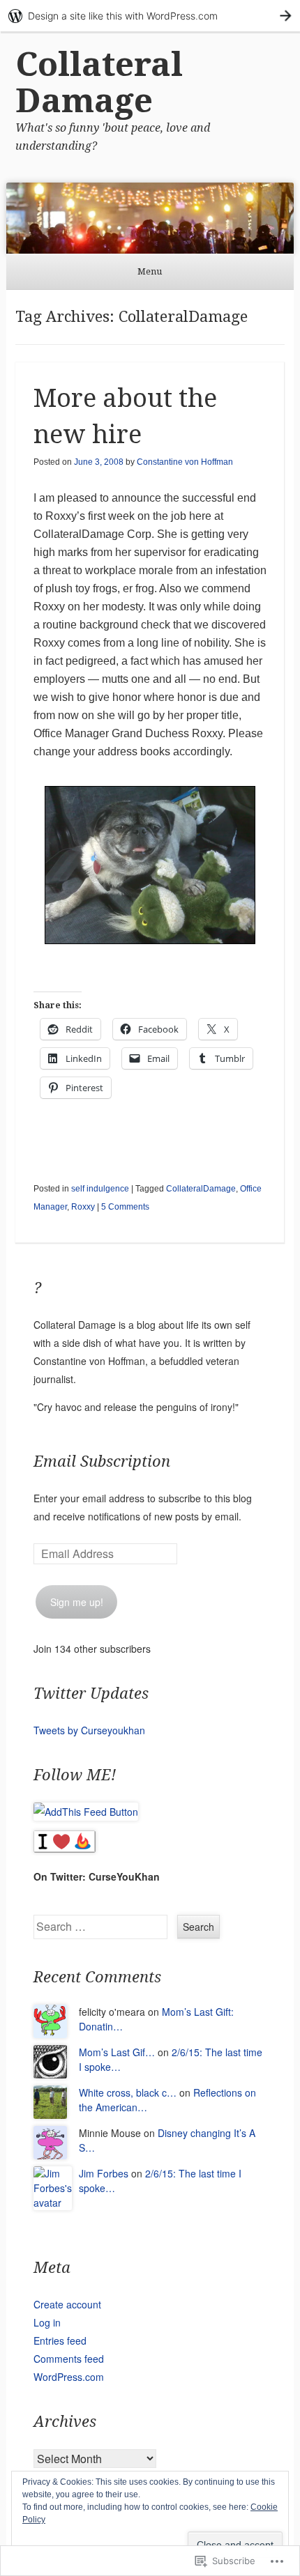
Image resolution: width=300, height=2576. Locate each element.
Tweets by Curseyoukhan (89, 1730)
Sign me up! (77, 1602)
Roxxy (83, 1207)
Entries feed (60, 2340)
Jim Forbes (104, 2173)
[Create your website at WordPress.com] (150, 16)
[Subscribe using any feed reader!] (86, 1812)
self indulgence (100, 1189)
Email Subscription (102, 1461)
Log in (47, 2322)
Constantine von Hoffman (185, 462)
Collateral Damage (99, 83)
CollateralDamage (201, 1189)
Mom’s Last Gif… (117, 2052)
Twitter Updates (91, 1694)
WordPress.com (69, 2377)
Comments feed (69, 2359)
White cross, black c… (128, 2092)
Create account (67, 2304)
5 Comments (125, 1207)
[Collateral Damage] (150, 218)
